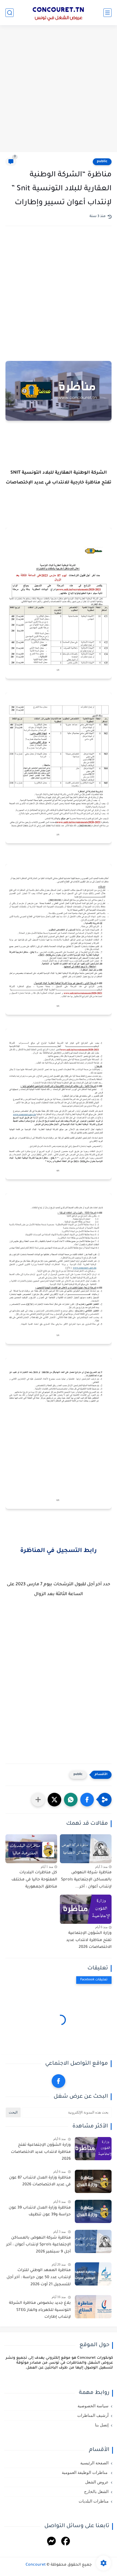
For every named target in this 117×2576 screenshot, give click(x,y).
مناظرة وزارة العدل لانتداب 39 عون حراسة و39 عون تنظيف (40, 2212)
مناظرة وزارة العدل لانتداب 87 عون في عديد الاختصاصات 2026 (40, 2182)
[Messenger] (51, 2542)
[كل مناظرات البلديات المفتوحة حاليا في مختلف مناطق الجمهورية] (31, 1849)
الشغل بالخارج (96, 2492)
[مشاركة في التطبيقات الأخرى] (38, 1800)
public (102, 162)
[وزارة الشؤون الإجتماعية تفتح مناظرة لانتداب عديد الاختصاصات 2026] (86, 1909)
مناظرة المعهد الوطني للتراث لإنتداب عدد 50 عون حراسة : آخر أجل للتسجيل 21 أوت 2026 (39, 2277)
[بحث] (10, 13)
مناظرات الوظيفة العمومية (85, 2473)
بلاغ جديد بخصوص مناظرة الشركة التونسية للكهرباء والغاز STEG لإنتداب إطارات (40, 2310)
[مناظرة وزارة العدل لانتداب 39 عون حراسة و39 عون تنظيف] (93, 2211)
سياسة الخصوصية (93, 2406)
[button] (87, 1800)
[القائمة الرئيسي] (107, 13)
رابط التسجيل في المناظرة (59, 1551)
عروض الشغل (97, 2482)
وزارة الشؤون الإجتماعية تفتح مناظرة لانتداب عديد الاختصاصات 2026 (89, 1940)
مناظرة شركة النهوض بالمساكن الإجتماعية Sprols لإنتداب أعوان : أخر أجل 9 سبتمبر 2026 (39, 2245)
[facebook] (59, 2081)
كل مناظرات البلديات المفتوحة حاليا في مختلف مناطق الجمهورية (34, 1880)
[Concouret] (59, 13)
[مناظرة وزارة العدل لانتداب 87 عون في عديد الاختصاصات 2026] (93, 2181)
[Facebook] (66, 2542)
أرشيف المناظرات (93, 2415)
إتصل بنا (102, 2425)
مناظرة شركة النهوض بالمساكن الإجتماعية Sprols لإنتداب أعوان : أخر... (86, 1880)
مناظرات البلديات (94, 2501)
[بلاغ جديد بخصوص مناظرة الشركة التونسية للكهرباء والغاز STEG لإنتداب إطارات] (93, 2307)
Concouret (36, 2565)
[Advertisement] (59, 89)
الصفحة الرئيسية (94, 2463)
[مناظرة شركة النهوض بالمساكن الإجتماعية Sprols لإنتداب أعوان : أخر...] (86, 1849)
